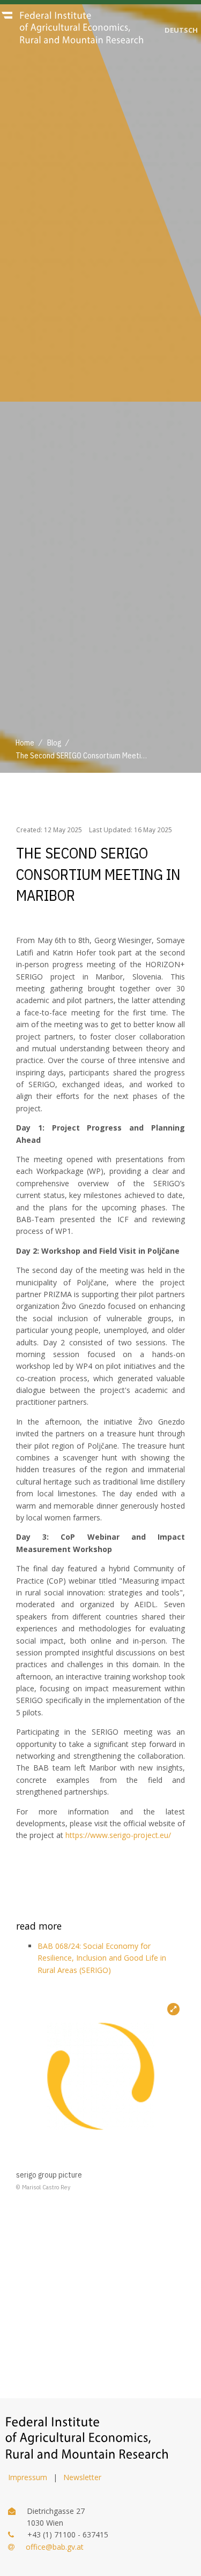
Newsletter (82, 2477)
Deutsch (181, 30)
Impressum (28, 2477)
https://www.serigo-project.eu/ (118, 1835)
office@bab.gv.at (55, 2547)
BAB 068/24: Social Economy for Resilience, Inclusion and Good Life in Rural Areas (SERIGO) (102, 1958)
